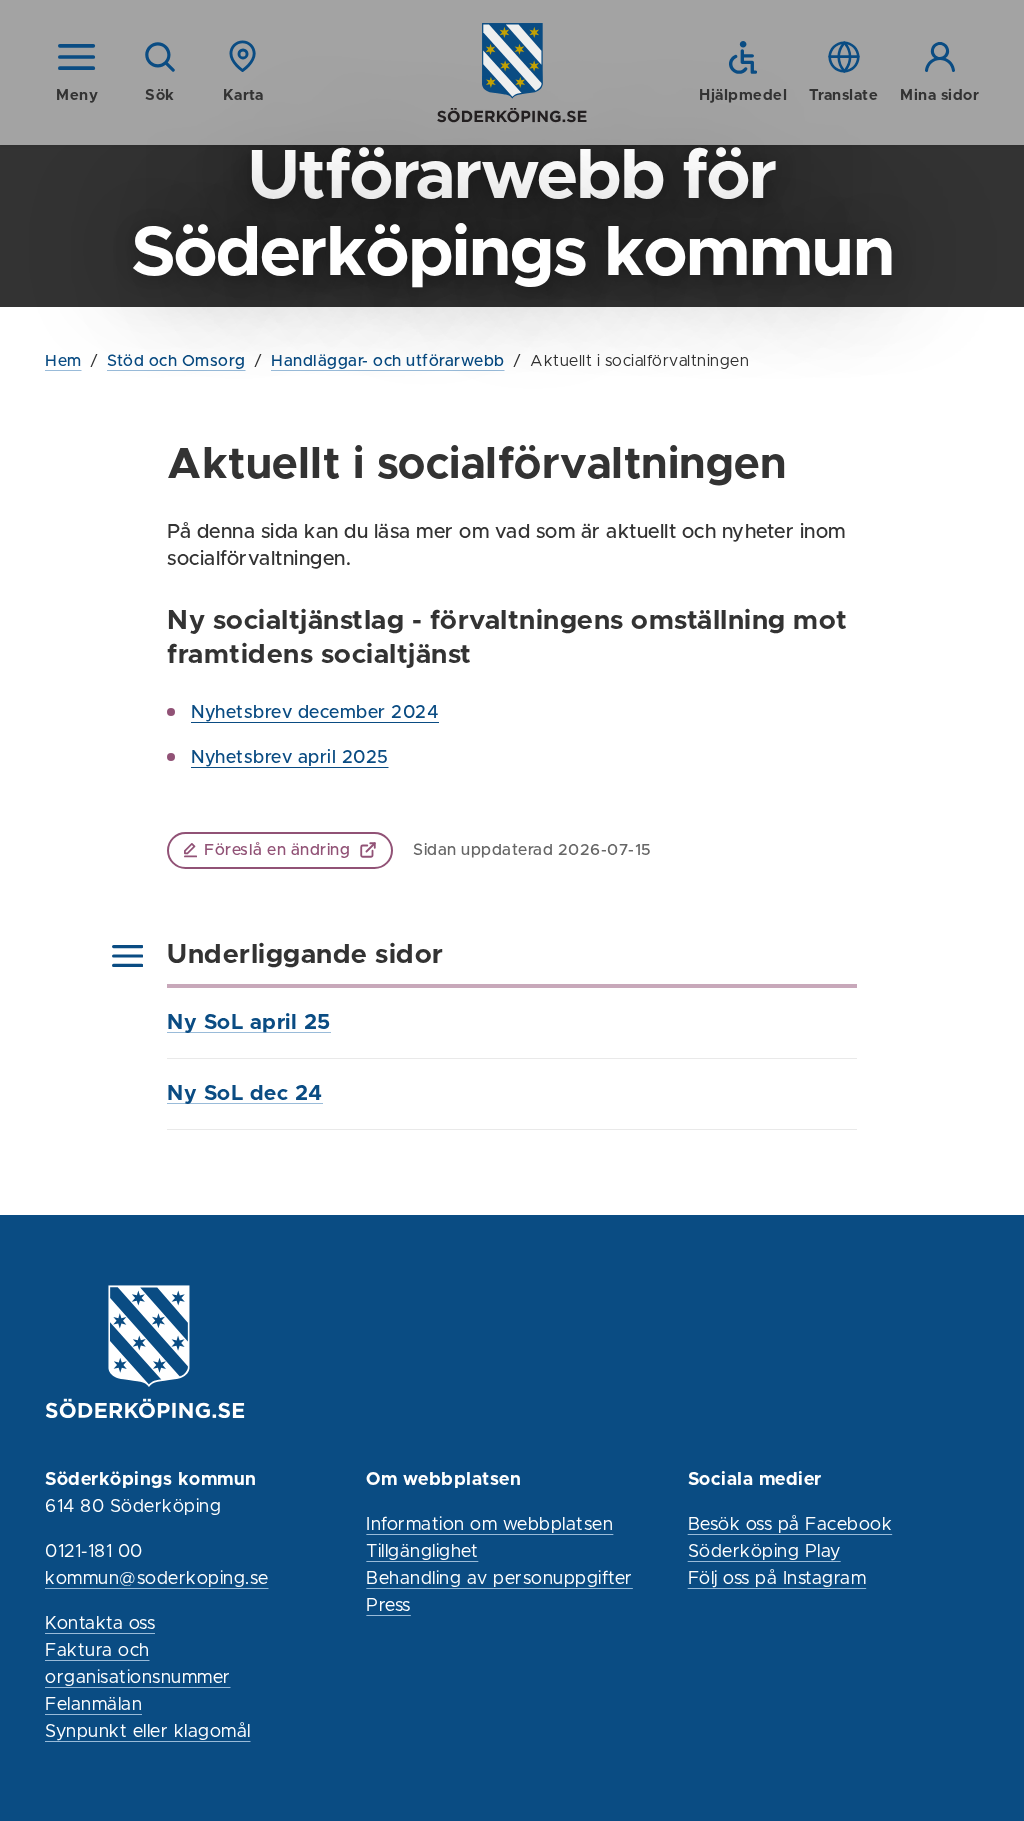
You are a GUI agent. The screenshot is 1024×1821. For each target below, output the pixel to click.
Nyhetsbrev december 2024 (315, 713)
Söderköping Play (764, 1552)
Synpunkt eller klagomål (148, 1732)
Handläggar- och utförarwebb (388, 361)
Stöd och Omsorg (176, 361)
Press (388, 1606)
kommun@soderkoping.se (157, 1579)
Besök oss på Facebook (790, 1525)
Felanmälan (93, 1705)
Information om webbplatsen (489, 1525)
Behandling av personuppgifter (499, 1579)
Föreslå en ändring (277, 850)
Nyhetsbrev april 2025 (290, 758)
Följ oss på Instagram (777, 1579)
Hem (63, 361)
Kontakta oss (100, 1624)
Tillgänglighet (422, 1552)
